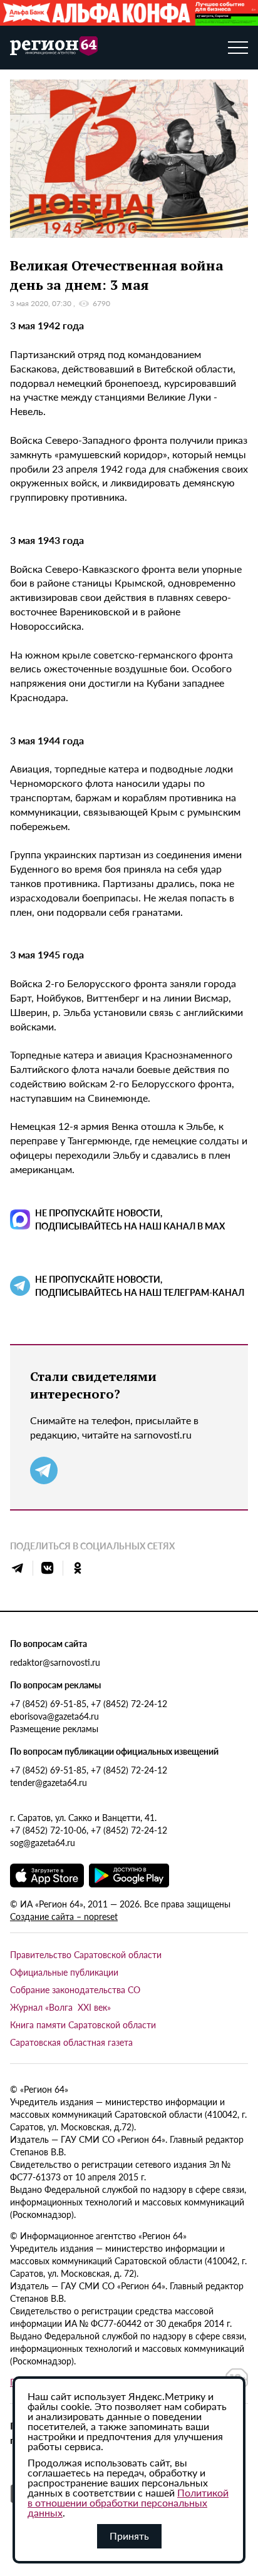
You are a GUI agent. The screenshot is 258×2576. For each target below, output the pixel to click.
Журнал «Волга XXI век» (60, 2007)
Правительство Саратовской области (86, 1954)
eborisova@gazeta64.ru (54, 1716)
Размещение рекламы (54, 1728)
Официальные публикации (64, 1972)
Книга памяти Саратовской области (83, 2024)
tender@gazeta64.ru (49, 1782)
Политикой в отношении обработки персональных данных (128, 2502)
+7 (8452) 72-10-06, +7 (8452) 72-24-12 (89, 1830)
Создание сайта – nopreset (64, 1916)
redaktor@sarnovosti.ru (55, 1662)
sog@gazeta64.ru (43, 1842)
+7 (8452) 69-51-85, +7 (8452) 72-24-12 (89, 1703)
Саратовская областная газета (71, 2042)
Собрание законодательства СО (75, 1989)
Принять (129, 2536)
